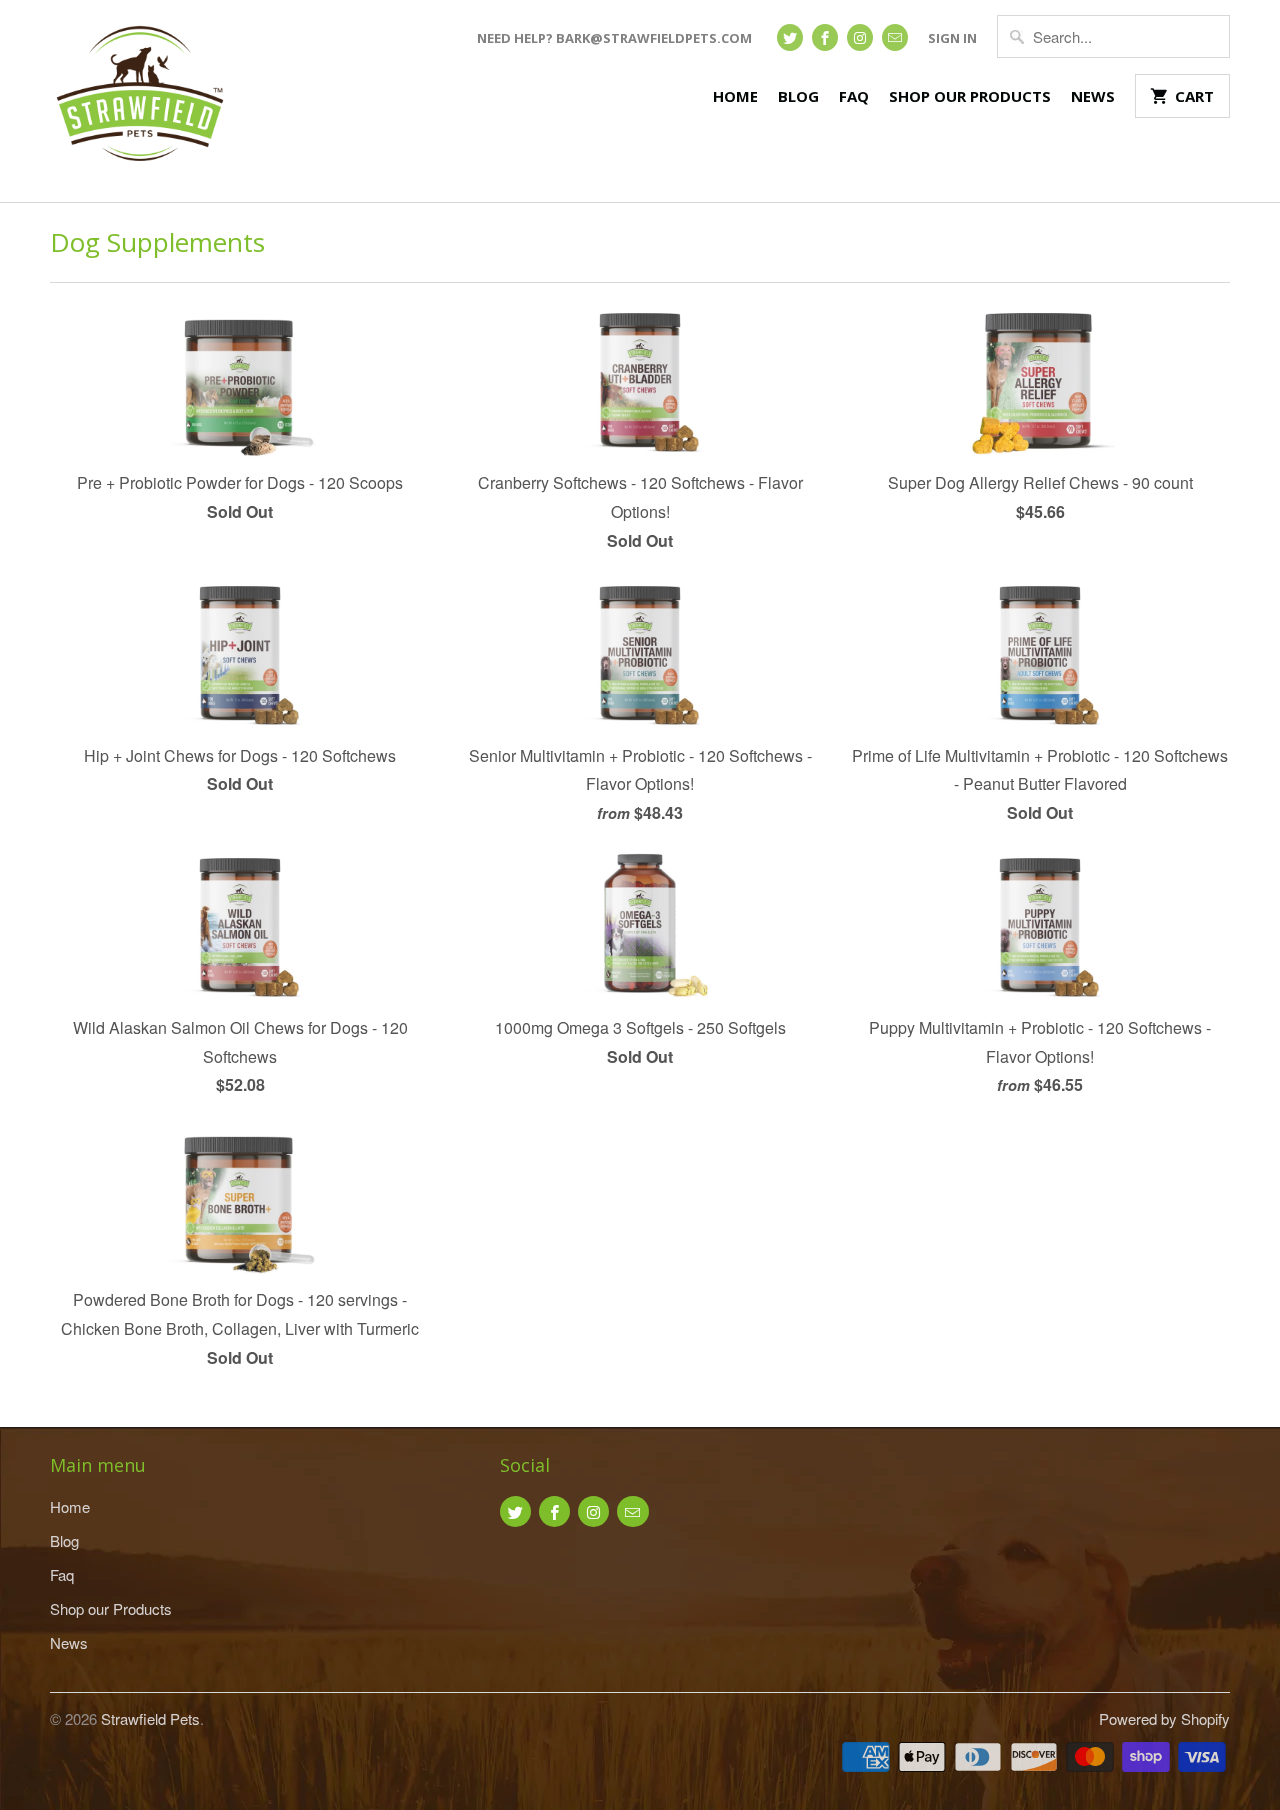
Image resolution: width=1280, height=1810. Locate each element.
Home (735, 96)
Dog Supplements (157, 242)
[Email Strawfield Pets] (895, 37)
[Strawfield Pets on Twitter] (790, 37)
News (1093, 96)
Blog (798, 96)
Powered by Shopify (1164, 1718)
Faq (854, 96)
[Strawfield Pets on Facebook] (825, 37)
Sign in (952, 38)
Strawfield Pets (150, 1718)
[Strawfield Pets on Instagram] (860, 37)
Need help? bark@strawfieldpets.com (614, 38)
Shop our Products (970, 96)
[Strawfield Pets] (140, 101)
